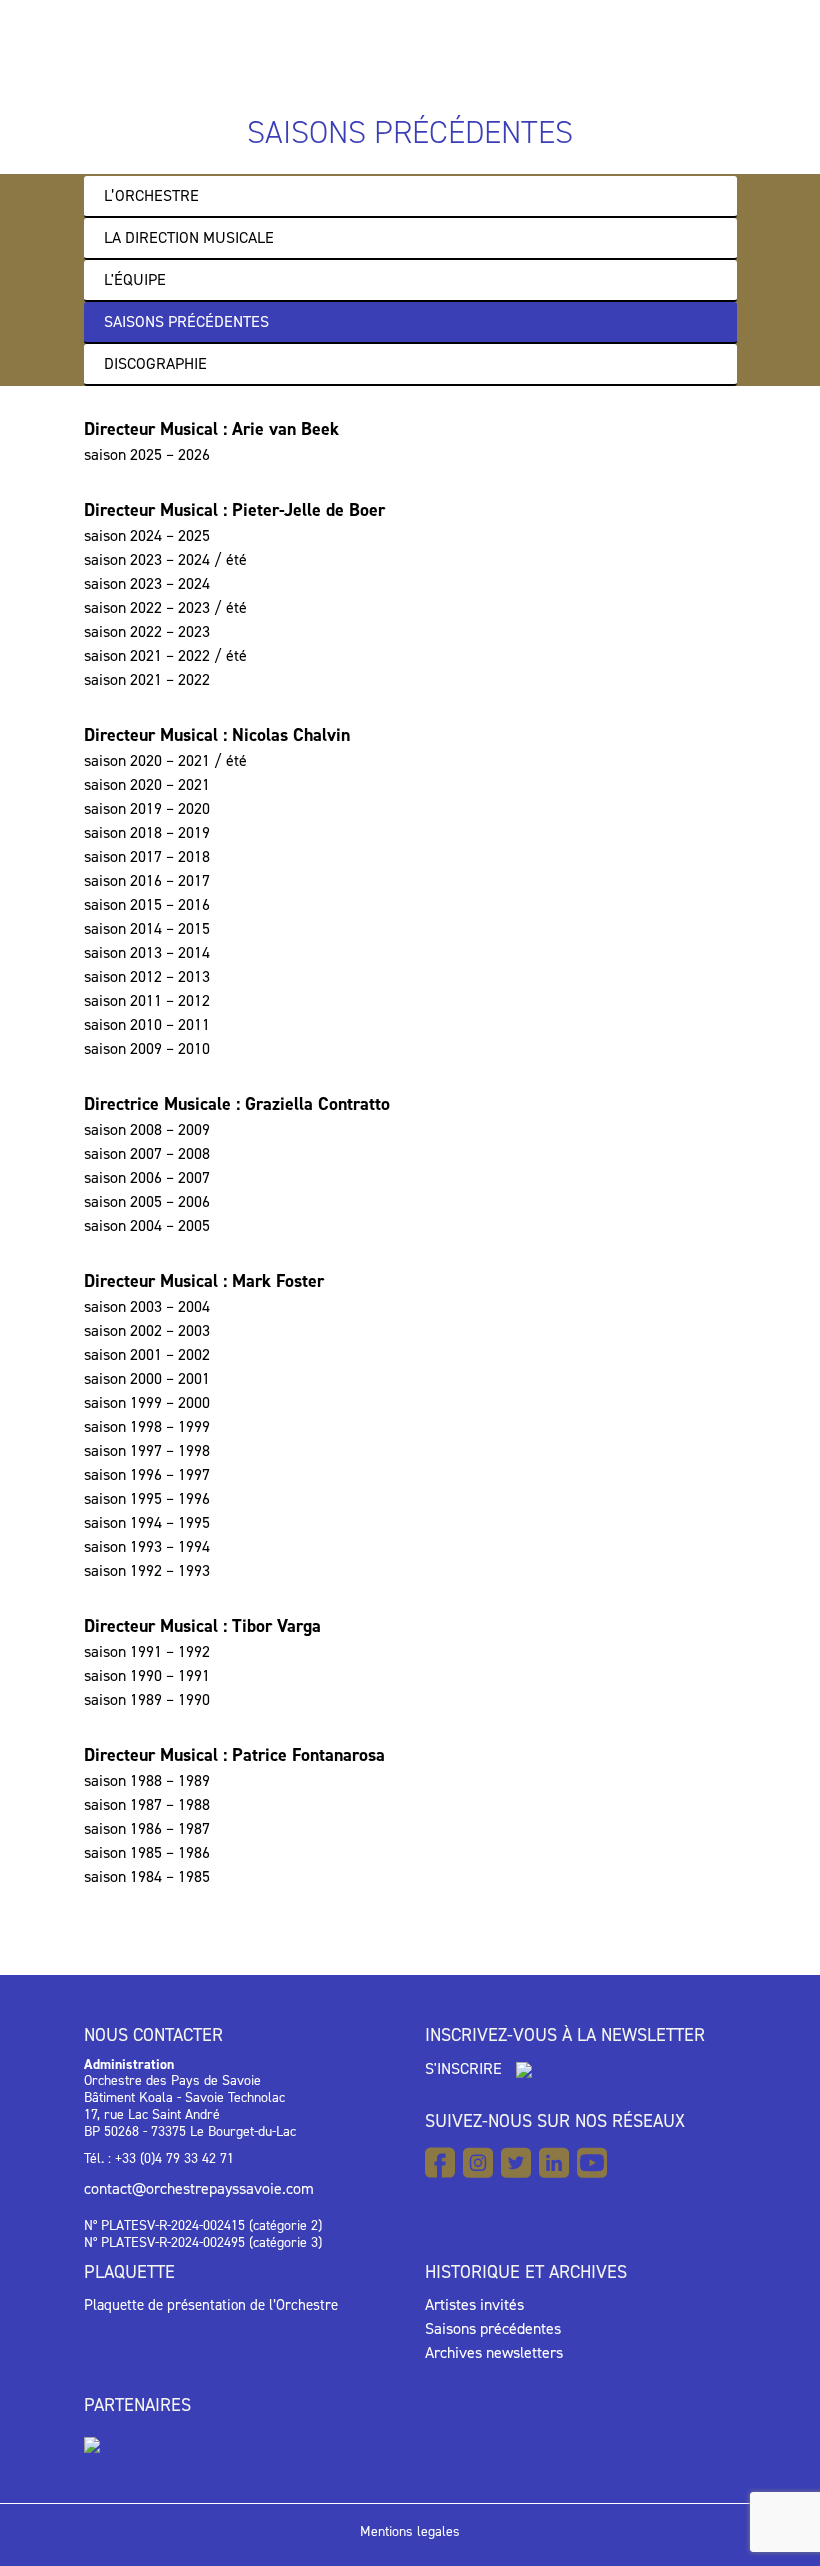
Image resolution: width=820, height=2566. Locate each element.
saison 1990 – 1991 (147, 1675)
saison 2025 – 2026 (147, 454)
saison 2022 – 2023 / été (165, 607)
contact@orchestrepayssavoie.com (199, 2188)
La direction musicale (189, 237)
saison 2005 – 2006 (147, 1201)
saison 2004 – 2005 (147, 1225)
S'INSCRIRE (465, 2068)
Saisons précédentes (186, 321)
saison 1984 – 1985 (147, 1876)
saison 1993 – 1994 (147, 1546)
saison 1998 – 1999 (147, 1426)
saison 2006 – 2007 (147, 1177)
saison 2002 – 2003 (147, 1330)
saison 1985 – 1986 (147, 1852)
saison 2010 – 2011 (147, 1024)
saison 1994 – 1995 (147, 1522)
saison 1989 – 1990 (147, 1699)
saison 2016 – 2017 (147, 880)
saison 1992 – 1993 (147, 1570)
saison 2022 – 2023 (147, 631)
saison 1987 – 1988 (147, 1804)
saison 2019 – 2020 (147, 808)
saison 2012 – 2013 (147, 976)
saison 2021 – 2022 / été (165, 655)
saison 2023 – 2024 (147, 583)
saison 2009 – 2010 (147, 1048)
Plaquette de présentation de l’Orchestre (211, 2305)
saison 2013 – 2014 (147, 952)
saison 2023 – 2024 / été (165, 559)
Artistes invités (474, 2304)
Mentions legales (410, 2531)
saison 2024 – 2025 (147, 535)
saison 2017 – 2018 (147, 856)
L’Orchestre (151, 195)
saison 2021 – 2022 (147, 679)
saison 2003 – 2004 (147, 1306)
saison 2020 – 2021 (147, 784)
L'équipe (135, 279)
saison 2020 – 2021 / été (165, 760)
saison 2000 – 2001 (147, 1378)
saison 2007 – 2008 (147, 1153)
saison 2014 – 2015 (147, 928)
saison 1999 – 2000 (147, 1402)
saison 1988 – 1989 (147, 1780)
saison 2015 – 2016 (147, 904)
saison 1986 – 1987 (147, 1828)
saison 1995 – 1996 (147, 1498)
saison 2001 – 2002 (147, 1354)
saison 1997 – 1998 (147, 1450)
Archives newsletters (494, 2352)
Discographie (155, 363)
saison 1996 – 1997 (147, 1474)
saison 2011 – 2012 (147, 1000)
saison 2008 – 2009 (147, 1129)
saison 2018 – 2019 (147, 832)
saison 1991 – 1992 (147, 1651)
